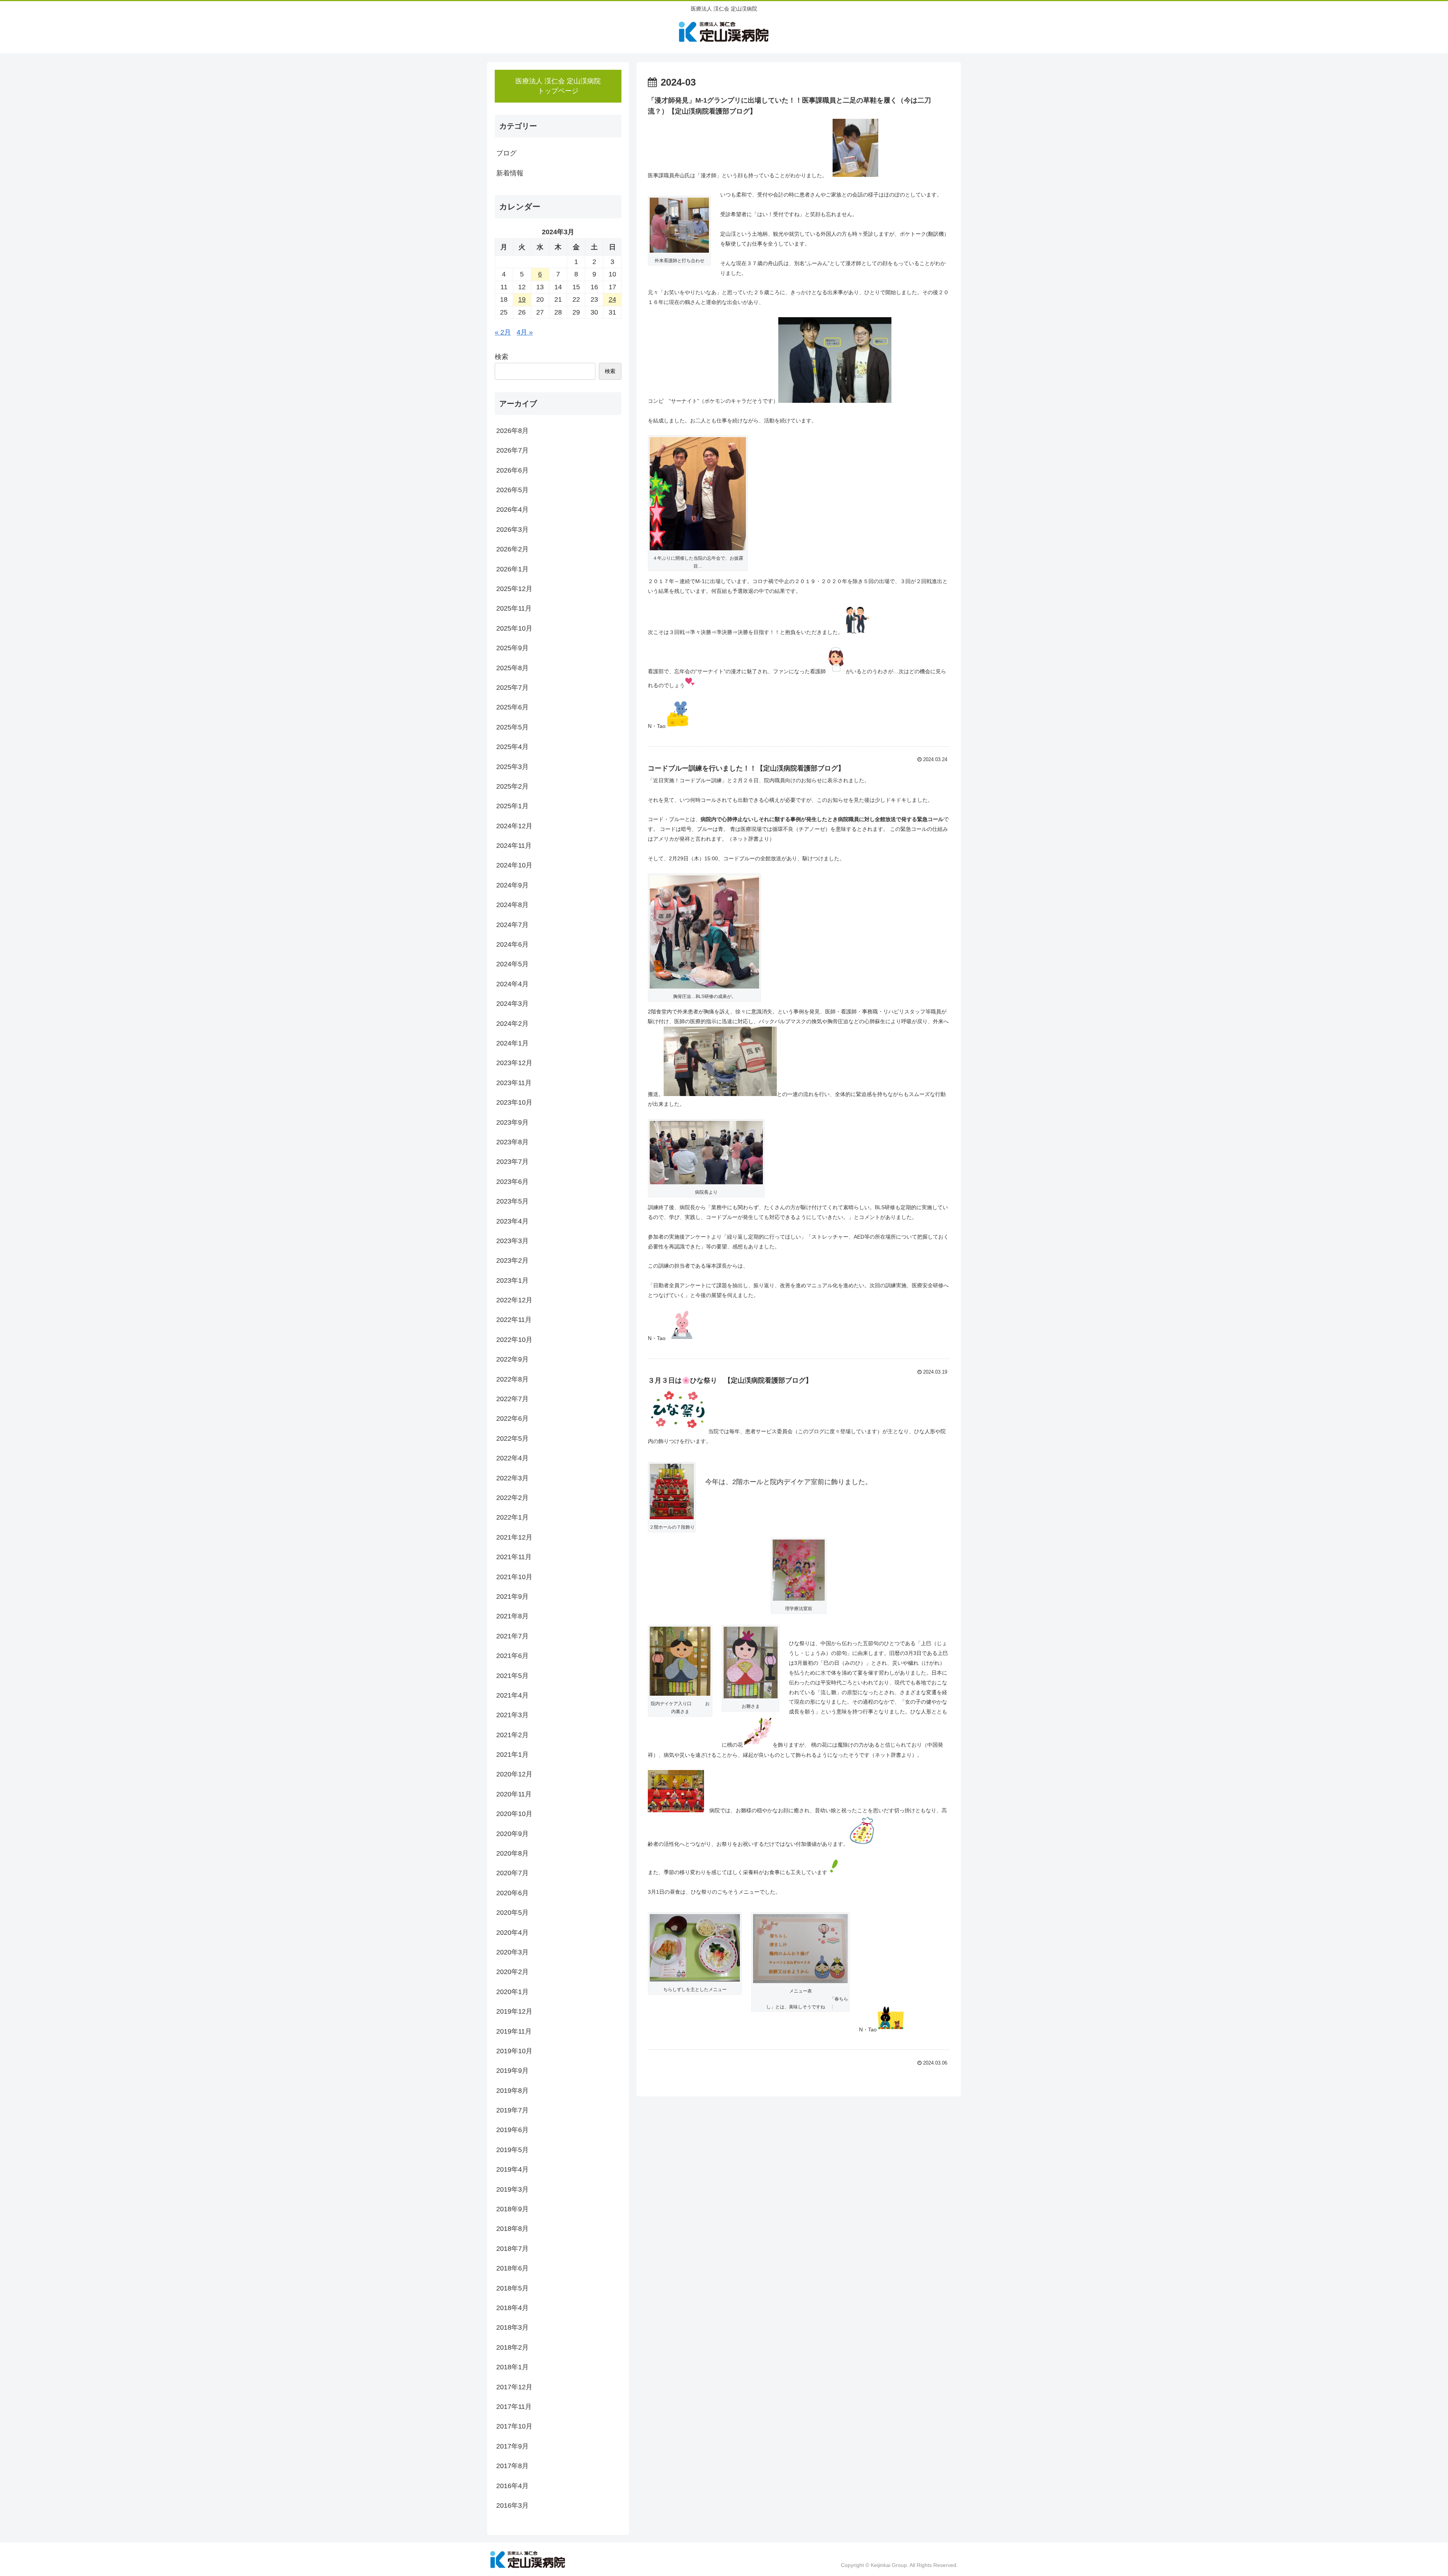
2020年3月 (512, 1952)
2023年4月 (512, 1221)
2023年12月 (514, 1063)
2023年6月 (512, 1181)
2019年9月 (512, 2071)
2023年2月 (512, 1260)
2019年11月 (514, 2031)
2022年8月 (512, 1379)
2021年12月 (514, 1537)
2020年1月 (512, 1991)
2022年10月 (514, 1339)
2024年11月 (514, 846)
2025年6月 (512, 707)
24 (612, 299)
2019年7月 (512, 2110)
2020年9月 (512, 1833)
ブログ (506, 153)
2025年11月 (514, 608)
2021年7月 (512, 1636)
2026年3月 (512, 529)
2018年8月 (512, 2229)
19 (522, 299)
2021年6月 (512, 1656)
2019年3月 (512, 2189)
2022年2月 (512, 1498)
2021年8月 (512, 1616)
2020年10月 (514, 1814)
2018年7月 (512, 2248)
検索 (502, 357)
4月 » (525, 332)
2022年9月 (512, 1359)
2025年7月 (512, 688)
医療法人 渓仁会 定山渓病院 (558, 86)
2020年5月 (512, 1913)
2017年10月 (514, 2426)
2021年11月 (514, 1557)
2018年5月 (512, 2288)
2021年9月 (512, 1597)
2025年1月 (512, 806)
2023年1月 (512, 1280)
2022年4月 (512, 1458)
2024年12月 (514, 826)
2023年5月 (512, 1201)
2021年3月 (512, 1715)
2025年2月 (512, 786)
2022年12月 (514, 1300)
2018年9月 (512, 2209)
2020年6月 (512, 1893)
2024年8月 (512, 905)
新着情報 (510, 173)
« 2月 (503, 332)
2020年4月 (512, 1932)
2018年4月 (512, 2308)
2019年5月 (512, 2149)
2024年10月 (514, 865)
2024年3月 (512, 1004)
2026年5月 (512, 490)
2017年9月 (512, 2446)
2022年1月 (512, 1517)
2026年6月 (512, 470)
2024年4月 (512, 984)
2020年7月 (512, 1873)
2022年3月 (512, 1478)
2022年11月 (514, 1320)
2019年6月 (512, 2130)
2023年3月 (512, 1241)
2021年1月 (512, 1755)
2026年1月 (512, 569)
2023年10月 (514, 1102)
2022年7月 (512, 1399)
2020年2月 (512, 1972)
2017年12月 (514, 2387)
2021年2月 (512, 1735)
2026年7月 (512, 450)
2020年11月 (514, 1794)
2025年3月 (512, 766)
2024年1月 (512, 1043)
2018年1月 (512, 2367)
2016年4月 (512, 2485)
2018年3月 (512, 2327)
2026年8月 (512, 431)
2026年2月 (512, 549)
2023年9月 (512, 1122)
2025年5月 (512, 727)
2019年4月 (512, 2169)
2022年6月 (512, 1418)
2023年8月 (512, 1142)
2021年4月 (512, 1695)
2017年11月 (514, 2407)
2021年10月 (514, 1577)
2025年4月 (512, 747)
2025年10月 (514, 628)
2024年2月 (512, 1023)
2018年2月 (512, 2347)
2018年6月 (512, 2268)
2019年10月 (514, 2051)
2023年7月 (512, 1162)
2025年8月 (512, 668)
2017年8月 (512, 2466)
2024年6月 (512, 944)
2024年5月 (512, 964)
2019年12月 (514, 2011)
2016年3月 (512, 2505)
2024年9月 (512, 885)
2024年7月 (512, 924)
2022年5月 (512, 1438)
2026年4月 (512, 510)
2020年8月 (512, 1853)
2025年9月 (512, 648)
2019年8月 (512, 2090)
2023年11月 (514, 1082)
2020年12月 (514, 1774)
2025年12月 (514, 589)
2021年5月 (512, 1675)
